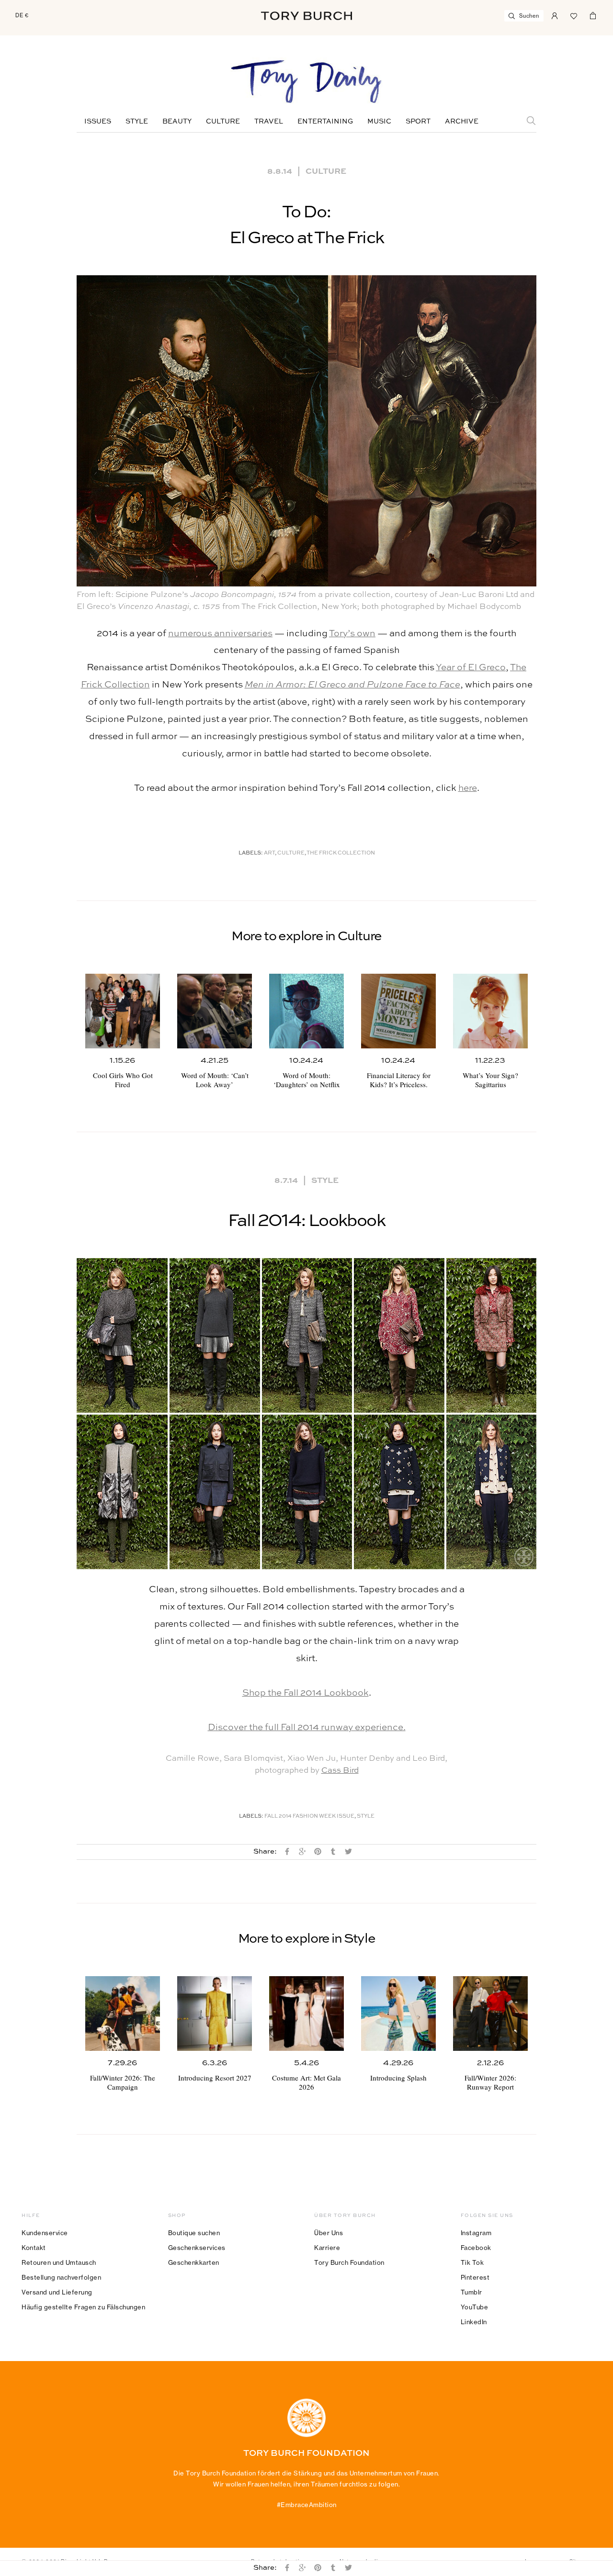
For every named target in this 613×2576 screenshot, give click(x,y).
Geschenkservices (197, 2248)
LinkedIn (474, 2322)
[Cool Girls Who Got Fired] (123, 1011)
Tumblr (471, 2292)
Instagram (476, 2233)
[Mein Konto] (555, 15)
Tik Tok (472, 2262)
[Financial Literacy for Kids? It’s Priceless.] (398, 1011)
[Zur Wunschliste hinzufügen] (574, 15)
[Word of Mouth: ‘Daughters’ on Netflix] (306, 1011)
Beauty (177, 122)
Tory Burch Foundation (349, 2262)
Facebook (476, 2248)
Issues (98, 122)
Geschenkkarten (194, 2262)
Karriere (327, 2248)
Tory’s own (352, 634)
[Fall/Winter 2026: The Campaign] (123, 2014)
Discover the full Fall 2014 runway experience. (307, 1727)
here (468, 788)
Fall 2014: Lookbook (306, 1221)
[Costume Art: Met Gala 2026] (306, 2014)
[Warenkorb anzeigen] (593, 15)
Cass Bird (340, 1771)
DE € (22, 15)
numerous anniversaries (220, 634)
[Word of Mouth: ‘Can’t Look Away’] (215, 1011)
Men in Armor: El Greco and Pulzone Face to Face (352, 685)
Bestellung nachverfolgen (61, 2277)
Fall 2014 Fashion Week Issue (309, 1817)
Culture (223, 122)
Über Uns (329, 2233)
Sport (418, 122)
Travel (269, 122)
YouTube (475, 2307)
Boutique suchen (194, 2233)
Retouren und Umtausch (59, 2262)
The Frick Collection (341, 853)
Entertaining (325, 122)
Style (137, 122)
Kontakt (34, 2248)
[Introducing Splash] (398, 2014)
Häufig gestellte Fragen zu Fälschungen (83, 2307)
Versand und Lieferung (57, 2292)
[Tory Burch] (306, 16)
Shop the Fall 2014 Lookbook (306, 1693)
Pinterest (475, 2277)
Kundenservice (45, 2233)
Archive (462, 122)
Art (269, 853)
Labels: (251, 853)
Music (379, 122)
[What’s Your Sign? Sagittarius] (490, 1011)
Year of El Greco (471, 668)
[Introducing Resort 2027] (215, 2014)
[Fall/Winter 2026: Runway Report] (490, 2014)
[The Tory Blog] (306, 82)
